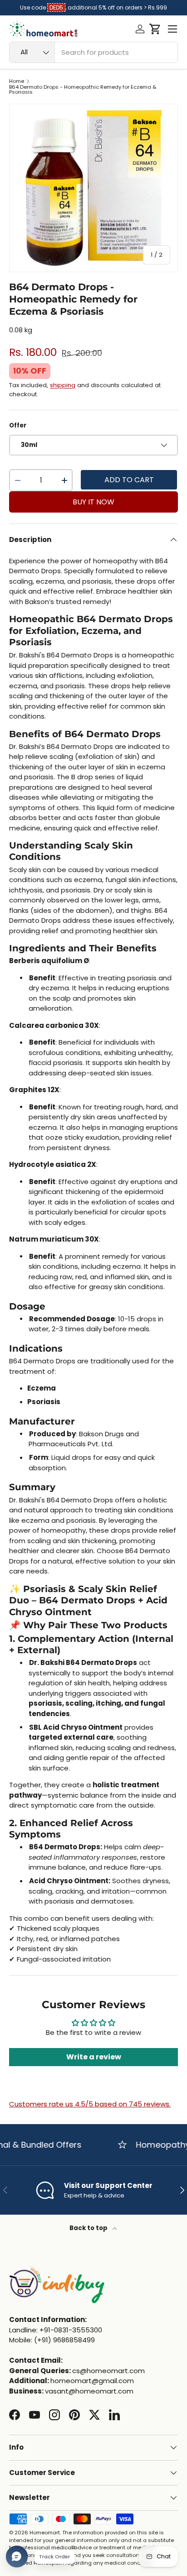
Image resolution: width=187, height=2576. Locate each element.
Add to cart (129, 480)
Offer (18, 425)
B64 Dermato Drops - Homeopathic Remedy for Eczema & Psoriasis (83, 90)
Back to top (89, 2228)
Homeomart (45, 2533)
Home (17, 81)
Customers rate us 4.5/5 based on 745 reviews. (90, 2104)
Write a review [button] (94, 2057)
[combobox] (93, 52)
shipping (63, 385)
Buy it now (93, 502)
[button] (155, 29)
